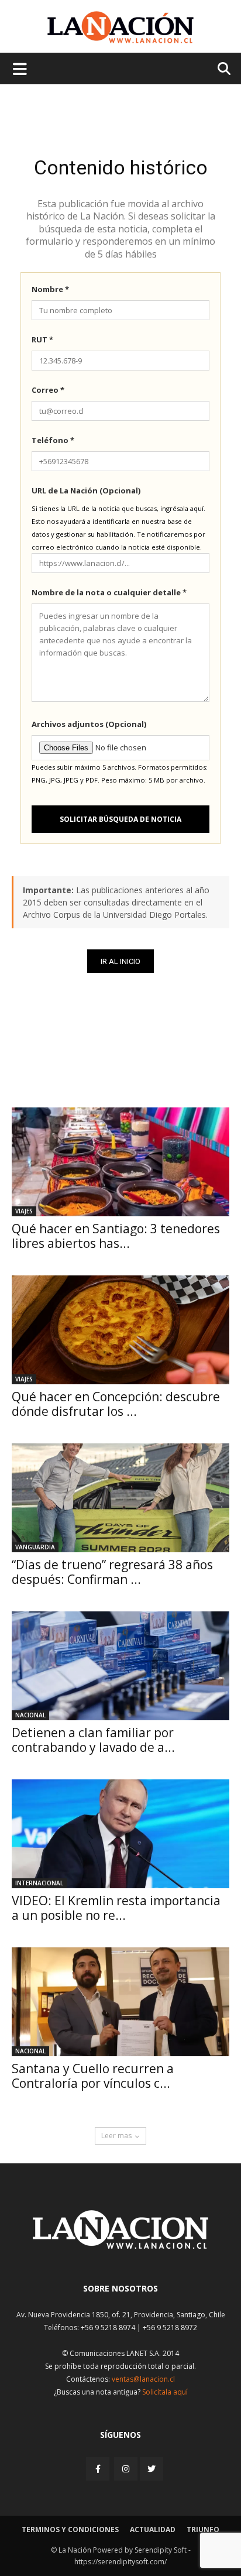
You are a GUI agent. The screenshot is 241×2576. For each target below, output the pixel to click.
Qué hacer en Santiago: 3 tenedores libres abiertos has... (116, 1236)
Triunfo (203, 2529)
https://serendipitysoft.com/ (120, 2562)
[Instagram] (126, 2469)
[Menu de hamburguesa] (20, 68)
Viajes (24, 1211)
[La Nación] (120, 27)
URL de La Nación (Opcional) (86, 490)
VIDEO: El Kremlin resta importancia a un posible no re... (116, 1908)
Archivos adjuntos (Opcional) (89, 724)
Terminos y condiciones (70, 2529)
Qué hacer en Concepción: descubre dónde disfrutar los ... (116, 1404)
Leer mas (116, 2136)
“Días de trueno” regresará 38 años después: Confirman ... (112, 1572)
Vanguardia (35, 1547)
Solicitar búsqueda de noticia (120, 819)
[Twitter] (152, 2469)
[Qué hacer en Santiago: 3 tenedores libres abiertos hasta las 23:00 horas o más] (120, 1162)
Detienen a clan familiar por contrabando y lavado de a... (93, 1740)
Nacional (30, 1715)
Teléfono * (53, 440)
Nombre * (50, 289)
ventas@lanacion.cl (143, 2379)
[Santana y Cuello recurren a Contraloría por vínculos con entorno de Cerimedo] (120, 2002)
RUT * (42, 339)
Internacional (39, 1883)
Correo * (48, 390)
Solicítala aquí (165, 2392)
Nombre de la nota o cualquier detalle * (109, 592)
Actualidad (153, 2529)
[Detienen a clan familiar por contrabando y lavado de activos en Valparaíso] (120, 1666)
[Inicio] (120, 2246)
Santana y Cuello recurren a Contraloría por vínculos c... (93, 2076)
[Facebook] (99, 2469)
